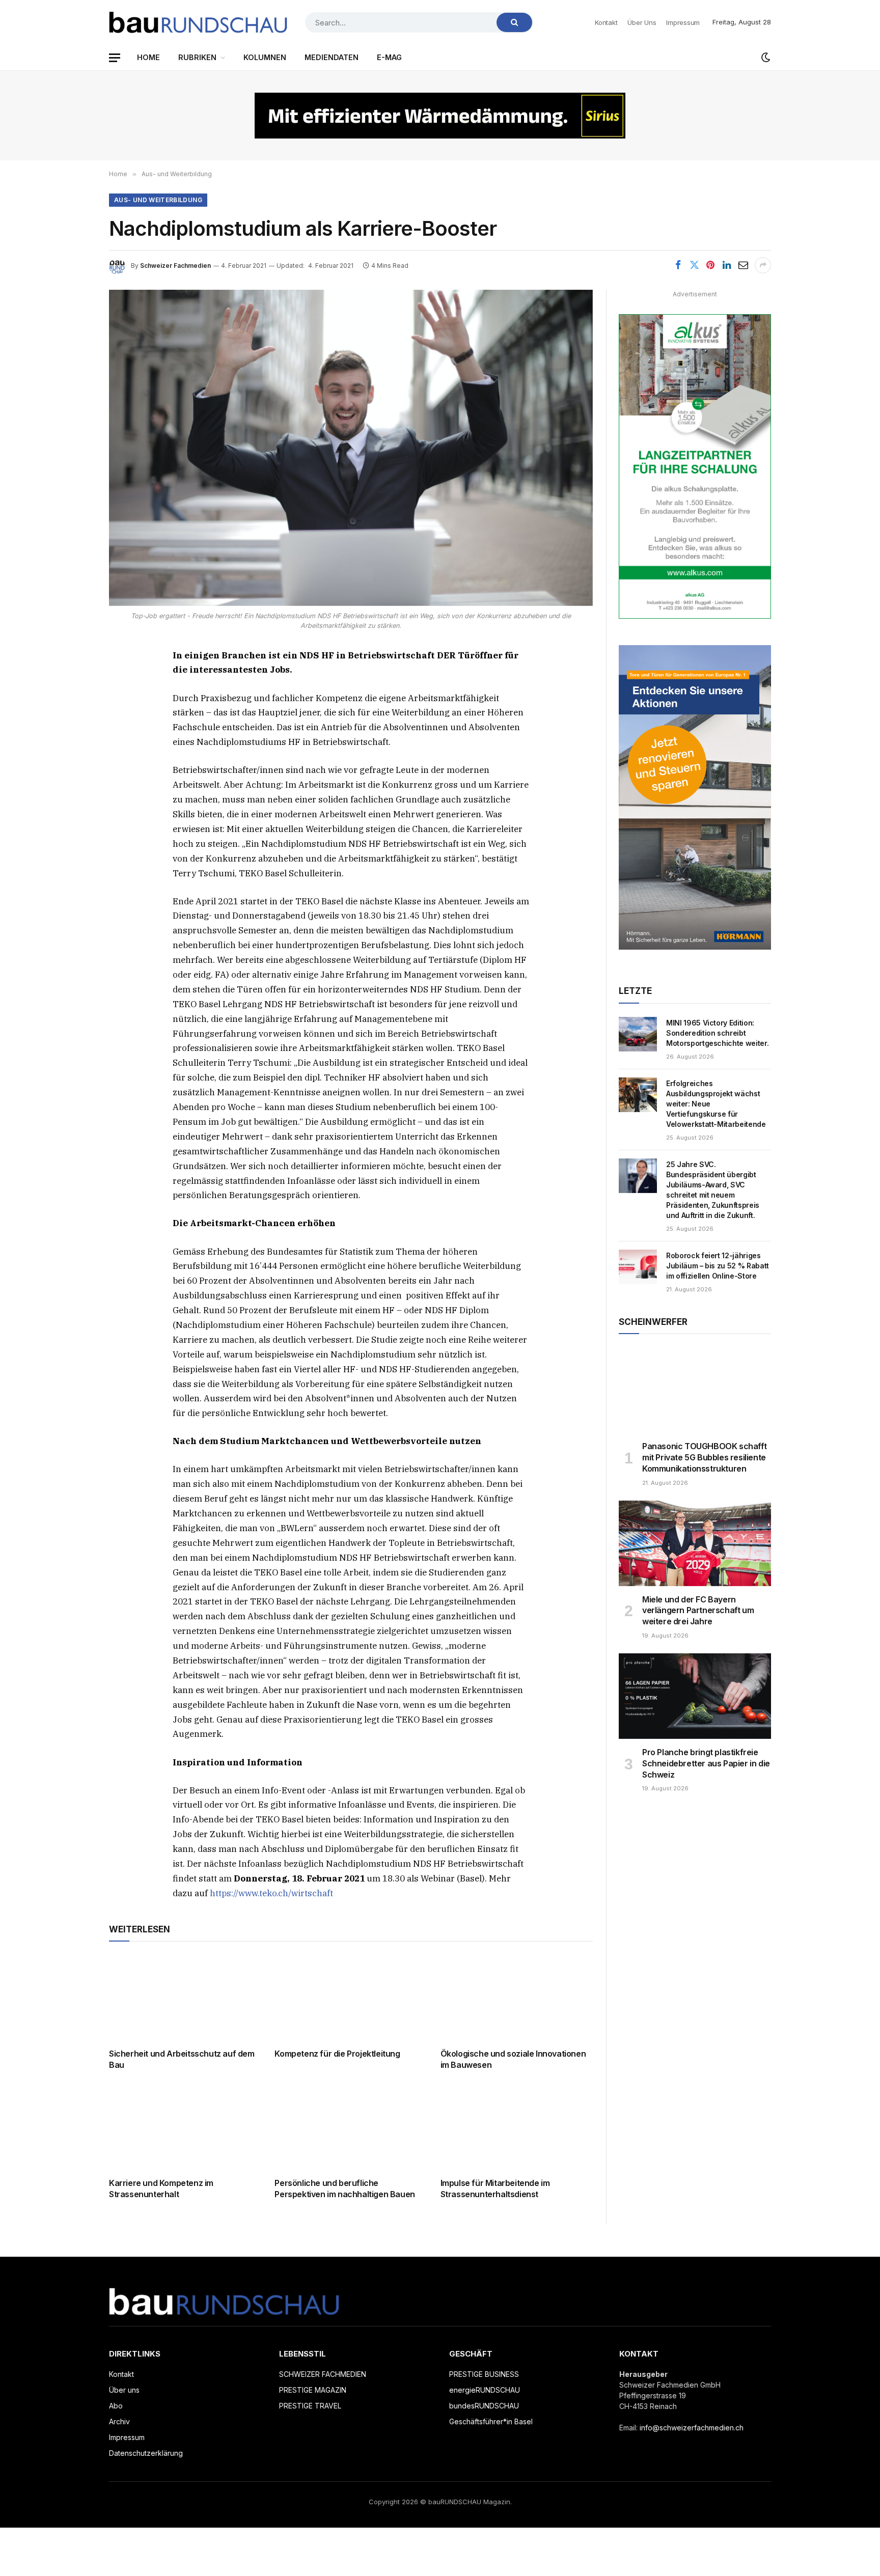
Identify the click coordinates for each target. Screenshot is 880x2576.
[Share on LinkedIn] (727, 265)
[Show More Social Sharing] (763, 265)
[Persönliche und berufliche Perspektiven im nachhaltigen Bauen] (351, 2127)
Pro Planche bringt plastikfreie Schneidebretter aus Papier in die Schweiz (706, 1763)
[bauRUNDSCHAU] (198, 22)
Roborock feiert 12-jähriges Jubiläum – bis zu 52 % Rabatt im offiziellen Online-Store (718, 1266)
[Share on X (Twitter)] (694, 265)
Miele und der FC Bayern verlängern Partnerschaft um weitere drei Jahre (698, 1611)
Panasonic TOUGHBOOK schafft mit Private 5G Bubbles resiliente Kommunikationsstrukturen (704, 1457)
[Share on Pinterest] (710, 265)
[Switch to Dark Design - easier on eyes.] (765, 58)
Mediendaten (332, 57)
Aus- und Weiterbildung (158, 200)
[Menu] (115, 58)
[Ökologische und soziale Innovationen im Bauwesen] (517, 1998)
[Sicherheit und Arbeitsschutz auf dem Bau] (185, 1998)
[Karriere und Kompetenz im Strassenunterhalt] (185, 2127)
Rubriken (197, 57)
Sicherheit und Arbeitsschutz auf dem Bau (182, 2059)
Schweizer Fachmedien (175, 266)
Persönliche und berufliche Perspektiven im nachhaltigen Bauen (345, 2189)
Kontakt (606, 22)
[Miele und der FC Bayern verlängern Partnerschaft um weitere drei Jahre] (695, 1543)
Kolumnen (265, 57)
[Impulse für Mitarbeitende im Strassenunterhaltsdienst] (517, 2127)
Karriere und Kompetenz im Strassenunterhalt (161, 2189)
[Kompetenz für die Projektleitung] (351, 1998)
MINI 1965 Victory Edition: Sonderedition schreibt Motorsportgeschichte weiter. (717, 1033)
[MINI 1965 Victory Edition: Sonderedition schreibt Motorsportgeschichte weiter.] (638, 1034)
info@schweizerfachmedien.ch (692, 2428)
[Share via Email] (743, 265)
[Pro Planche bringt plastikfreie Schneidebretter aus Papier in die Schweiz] (695, 1696)
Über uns (642, 22)
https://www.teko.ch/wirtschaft (271, 1893)
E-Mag (389, 57)
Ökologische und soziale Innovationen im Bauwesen (513, 2059)
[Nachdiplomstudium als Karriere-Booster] (351, 448)
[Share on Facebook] (678, 265)
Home (148, 57)
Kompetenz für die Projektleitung (337, 2054)
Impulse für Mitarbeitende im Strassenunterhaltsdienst (495, 2189)
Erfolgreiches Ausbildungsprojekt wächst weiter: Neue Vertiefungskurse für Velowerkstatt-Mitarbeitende (716, 1104)
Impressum (683, 22)
